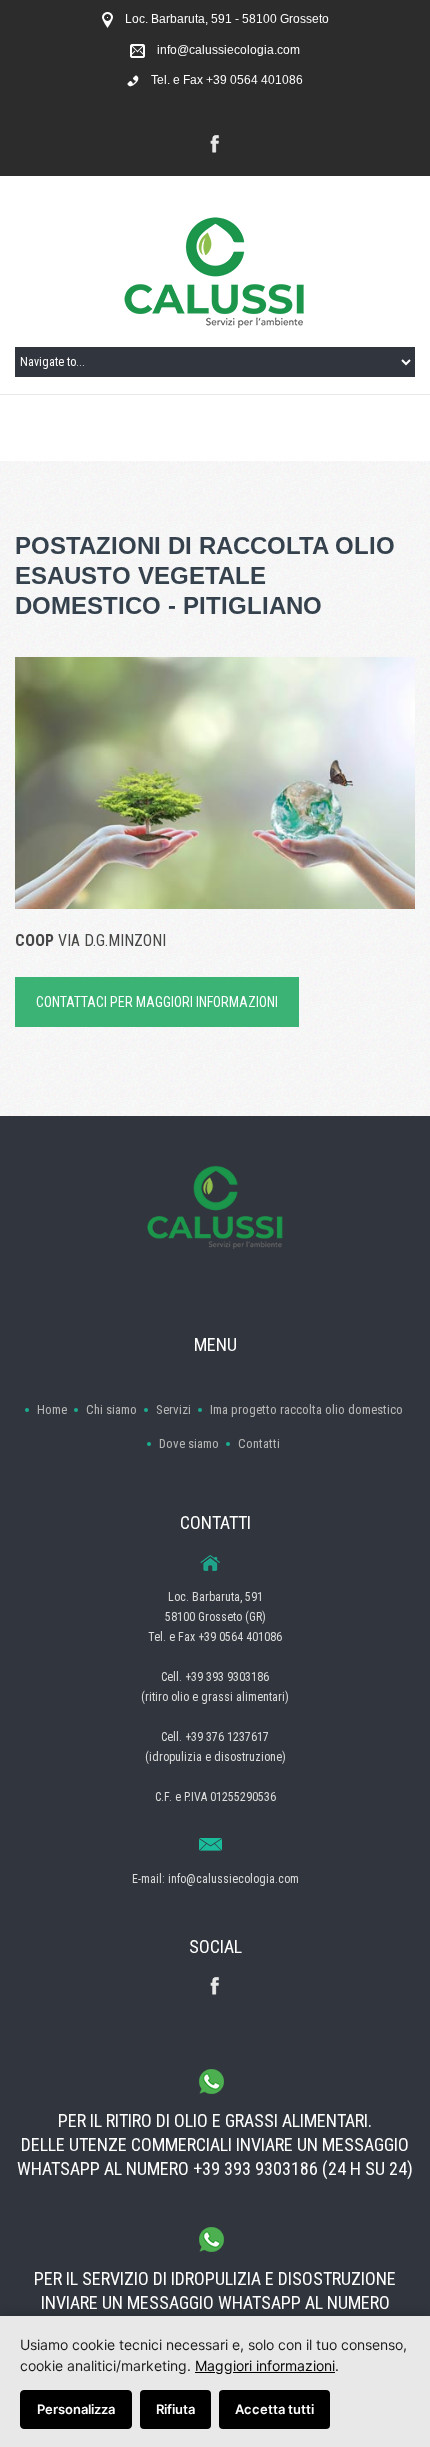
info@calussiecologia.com (228, 50)
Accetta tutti (274, 2409)
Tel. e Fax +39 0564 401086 (227, 80)
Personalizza (76, 2409)
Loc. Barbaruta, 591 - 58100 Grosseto (227, 19)
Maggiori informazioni (265, 2365)
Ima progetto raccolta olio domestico (306, 1409)
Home (52, 1409)
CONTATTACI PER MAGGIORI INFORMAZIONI (157, 1002)
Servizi (173, 1409)
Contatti (259, 1443)
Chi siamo (111, 1409)
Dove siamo (189, 1443)
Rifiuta (175, 2409)
